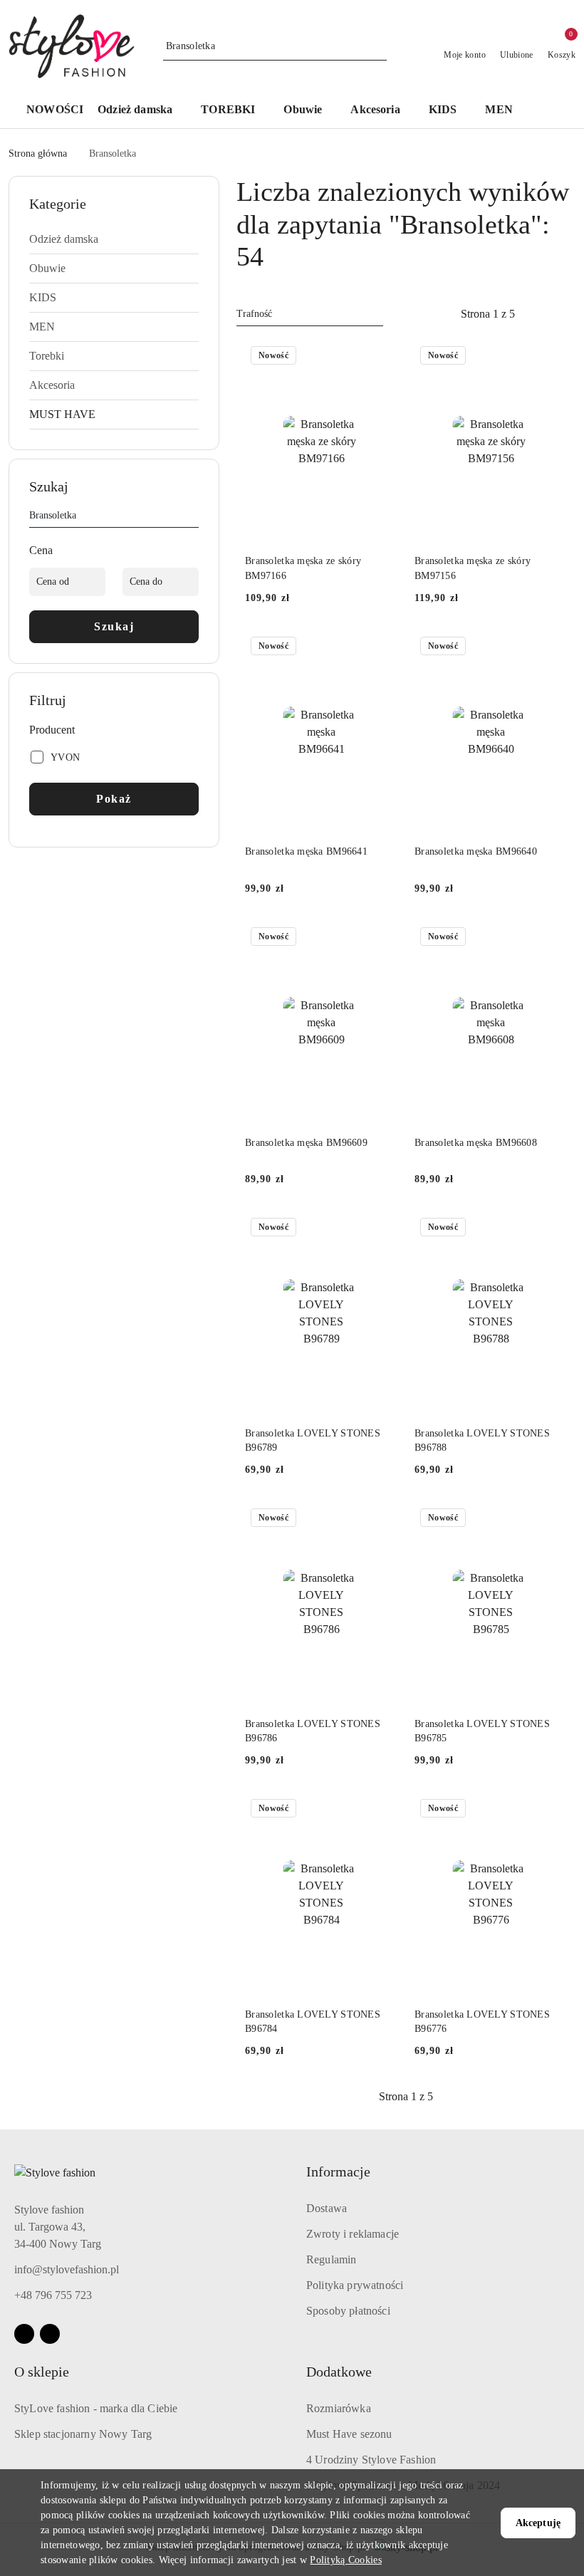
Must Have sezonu (349, 2434)
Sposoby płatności (348, 2311)
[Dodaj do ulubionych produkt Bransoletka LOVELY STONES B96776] (551, 1810)
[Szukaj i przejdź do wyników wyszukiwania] (378, 46)
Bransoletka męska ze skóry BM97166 (303, 568)
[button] (142, 111)
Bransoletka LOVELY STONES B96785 (482, 1731)
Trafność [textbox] (254, 314)
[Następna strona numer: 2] (565, 314)
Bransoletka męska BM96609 (306, 1143)
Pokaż (114, 799)
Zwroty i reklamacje (353, 2234)
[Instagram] (50, 2334)
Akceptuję (538, 2523)
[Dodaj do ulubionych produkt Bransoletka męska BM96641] (381, 647)
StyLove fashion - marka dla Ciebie (96, 2408)
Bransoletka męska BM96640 (476, 851)
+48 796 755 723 (53, 2295)
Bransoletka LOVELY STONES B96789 (313, 1440)
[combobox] (310, 314)
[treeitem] (114, 239)
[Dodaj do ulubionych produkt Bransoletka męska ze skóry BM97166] (381, 357)
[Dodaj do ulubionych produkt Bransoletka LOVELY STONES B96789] (381, 1229)
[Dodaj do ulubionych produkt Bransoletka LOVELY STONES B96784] (381, 1810)
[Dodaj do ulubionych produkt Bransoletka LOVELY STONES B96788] (551, 1229)
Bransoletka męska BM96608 (476, 1143)
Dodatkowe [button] (339, 2372)
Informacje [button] (338, 2171)
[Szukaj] (193, 518)
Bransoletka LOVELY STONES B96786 (313, 1731)
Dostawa (327, 2208)
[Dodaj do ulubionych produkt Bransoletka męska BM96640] (551, 647)
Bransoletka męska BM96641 (306, 851)
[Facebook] (24, 2334)
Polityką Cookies (345, 2560)
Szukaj (114, 626)
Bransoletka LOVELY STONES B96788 (482, 1440)
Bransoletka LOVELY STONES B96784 (313, 2022)
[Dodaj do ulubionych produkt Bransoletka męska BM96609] (381, 938)
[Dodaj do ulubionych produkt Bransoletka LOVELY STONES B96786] (381, 1519)
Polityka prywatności (355, 2285)
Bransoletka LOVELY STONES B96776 (482, 2022)
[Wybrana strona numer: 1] (488, 314)
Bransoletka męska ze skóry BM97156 (473, 568)
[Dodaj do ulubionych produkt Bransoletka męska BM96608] (551, 938)
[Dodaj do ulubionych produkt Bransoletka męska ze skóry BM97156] (551, 357)
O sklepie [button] (42, 2372)
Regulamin (331, 2259)
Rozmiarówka (339, 2408)
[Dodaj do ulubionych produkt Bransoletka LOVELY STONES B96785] (551, 1519)
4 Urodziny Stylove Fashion (371, 2460)
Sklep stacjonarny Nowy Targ (83, 2434)
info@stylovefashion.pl (67, 2269)
